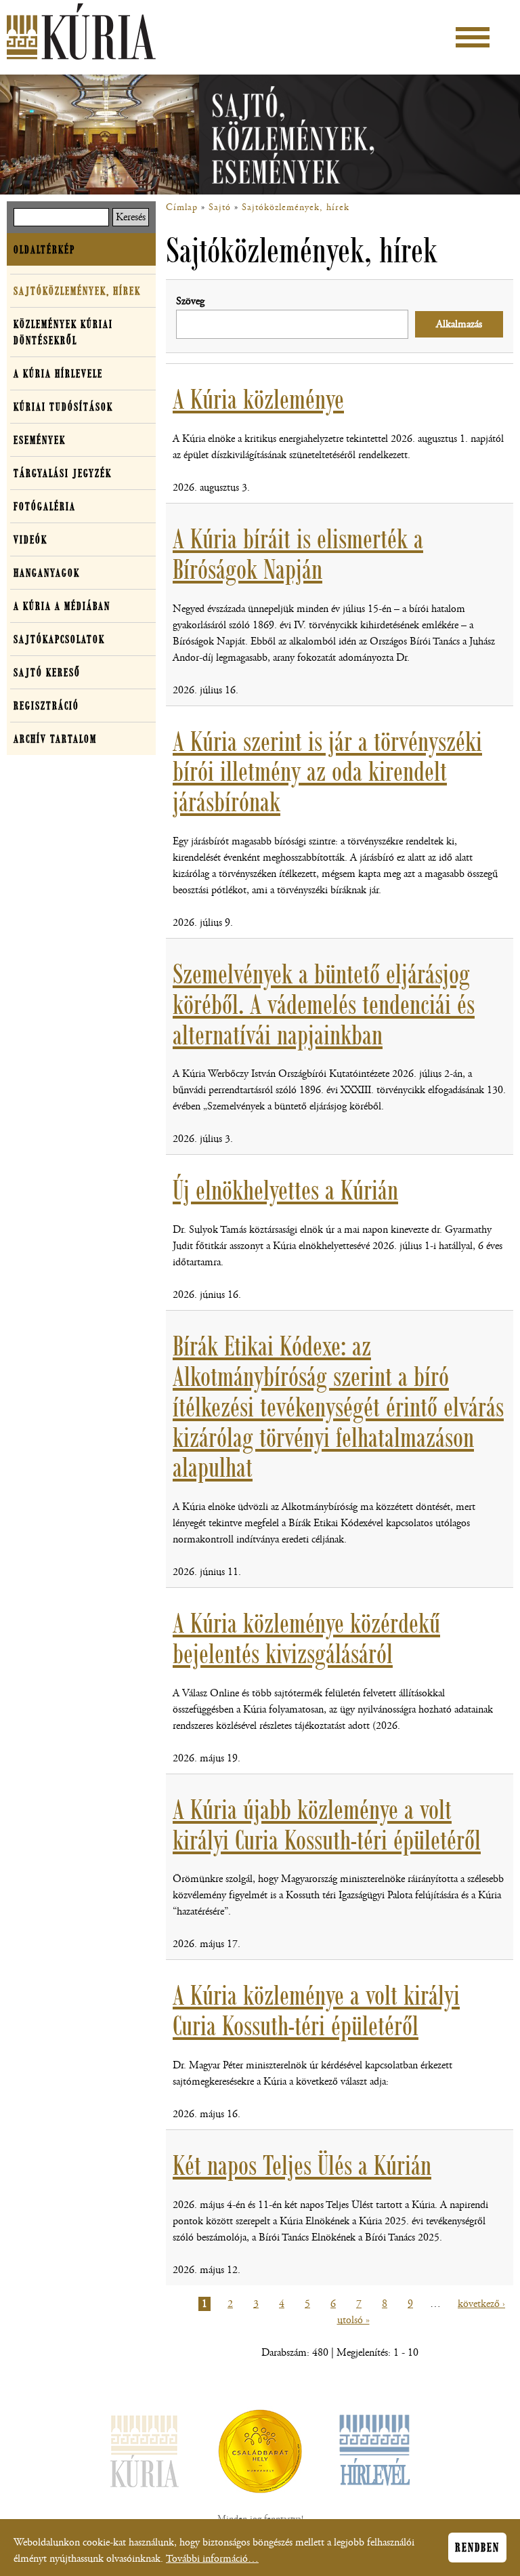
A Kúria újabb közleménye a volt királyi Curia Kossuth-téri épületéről (327, 1825)
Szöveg (190, 301)
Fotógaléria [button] (45, 506)
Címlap (182, 207)
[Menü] (473, 37)
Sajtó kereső (47, 672)
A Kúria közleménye (258, 399)
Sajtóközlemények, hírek (296, 207)
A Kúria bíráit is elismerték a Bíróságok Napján (298, 554)
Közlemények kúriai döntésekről (63, 332)
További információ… (212, 2559)
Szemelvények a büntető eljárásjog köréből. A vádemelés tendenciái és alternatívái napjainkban (324, 1004)
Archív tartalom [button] (55, 739)
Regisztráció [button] (46, 706)
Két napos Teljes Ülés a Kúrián (302, 2165)
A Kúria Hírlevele (58, 373)
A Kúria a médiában (62, 606)
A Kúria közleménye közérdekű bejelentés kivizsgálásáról (306, 1638)
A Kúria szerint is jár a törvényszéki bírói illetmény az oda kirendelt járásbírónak (327, 772)
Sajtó (220, 207)
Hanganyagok (47, 573)
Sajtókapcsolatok (59, 639)
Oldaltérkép (44, 249)
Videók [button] (30, 539)
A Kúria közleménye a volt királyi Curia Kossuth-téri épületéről (316, 2010)
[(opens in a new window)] (260, 2454)
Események (40, 440)
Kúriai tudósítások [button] (63, 407)
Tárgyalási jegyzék (63, 473)
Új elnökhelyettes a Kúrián (285, 1190)
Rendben (477, 2548)
